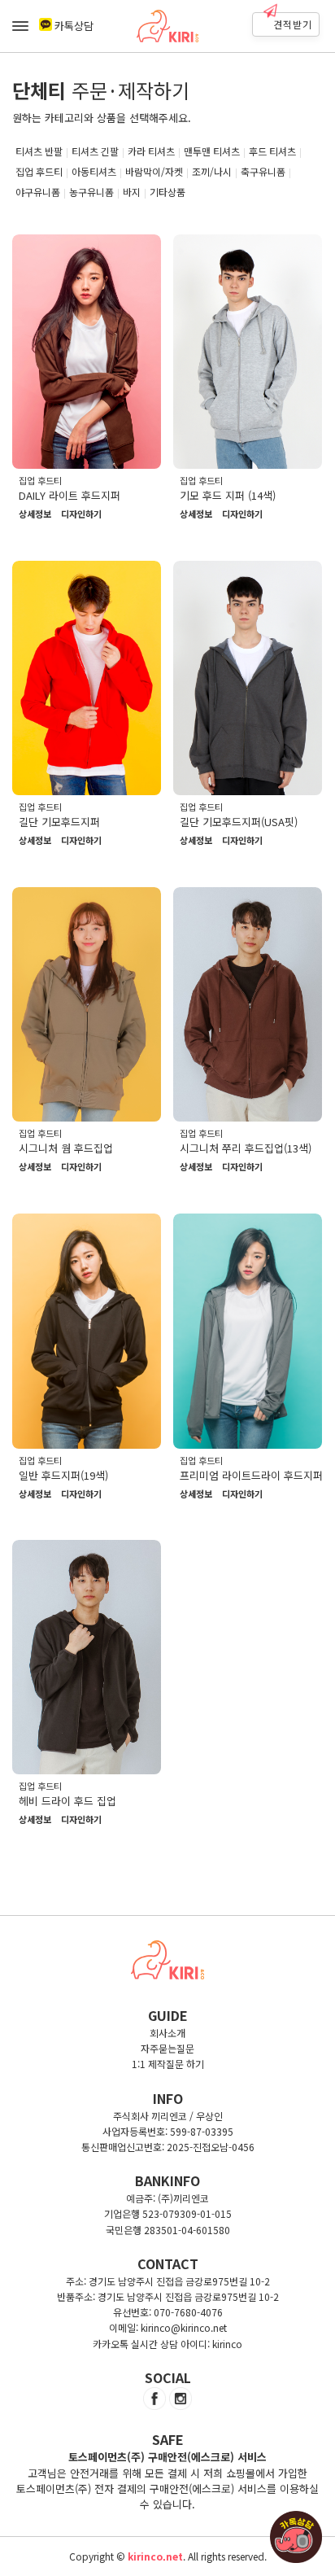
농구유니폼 (91, 192)
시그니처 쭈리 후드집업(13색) (246, 1148)
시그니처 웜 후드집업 (66, 1148)
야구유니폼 (38, 192)
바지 (132, 192)
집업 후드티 (39, 171)
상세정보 (35, 514)
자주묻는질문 (167, 2048)
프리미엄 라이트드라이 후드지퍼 (251, 1475)
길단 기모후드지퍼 (59, 822)
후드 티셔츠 (272, 151)
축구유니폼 (263, 171)
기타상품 (167, 192)
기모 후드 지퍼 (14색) (228, 495)
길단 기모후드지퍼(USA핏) (239, 822)
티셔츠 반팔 (39, 151)
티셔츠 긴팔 (95, 151)
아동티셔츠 (94, 171)
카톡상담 (74, 26)
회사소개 (167, 2033)
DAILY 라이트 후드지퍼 (70, 495)
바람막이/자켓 (154, 171)
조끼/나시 (212, 171)
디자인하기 (81, 514)
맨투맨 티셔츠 (212, 151)
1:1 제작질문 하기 (168, 2064)
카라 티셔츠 (151, 151)
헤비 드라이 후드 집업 (67, 1801)
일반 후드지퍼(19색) (63, 1475)
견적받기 (293, 24)
